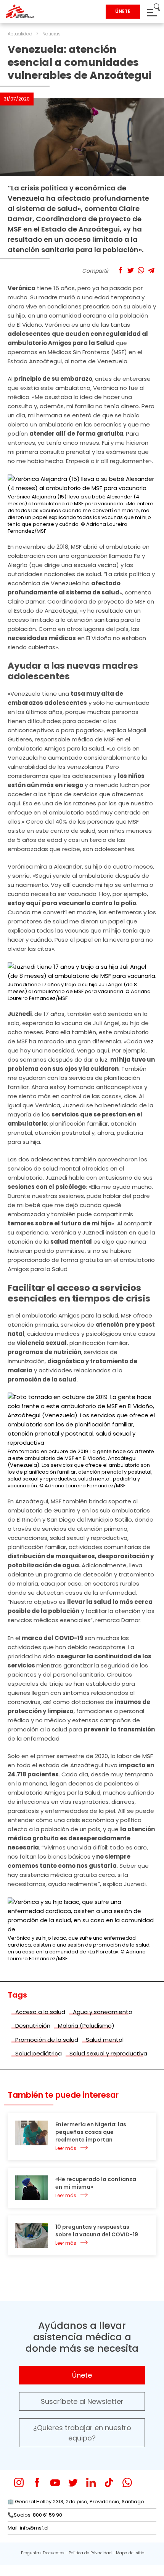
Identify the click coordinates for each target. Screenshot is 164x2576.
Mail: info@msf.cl (28, 2528)
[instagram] (19, 2483)
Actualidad (20, 34)
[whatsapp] (127, 2483)
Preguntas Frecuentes (43, 2553)
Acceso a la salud (40, 2012)
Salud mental (105, 2040)
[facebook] (37, 2483)
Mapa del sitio (130, 2553)
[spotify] (145, 2483)
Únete (82, 2375)
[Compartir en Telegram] (151, 270)
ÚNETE (123, 11)
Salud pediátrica (39, 2053)
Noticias (51, 34)
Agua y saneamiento (103, 2012)
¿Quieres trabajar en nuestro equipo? (82, 2433)
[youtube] (55, 2483)
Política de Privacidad (90, 2553)
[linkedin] (91, 2483)
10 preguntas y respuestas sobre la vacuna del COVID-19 (97, 2231)
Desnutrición (33, 2026)
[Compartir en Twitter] (131, 270)
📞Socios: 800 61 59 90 (35, 2515)
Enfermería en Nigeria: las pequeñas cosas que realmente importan (91, 2132)
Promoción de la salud (47, 2040)
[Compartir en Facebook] (120, 270)
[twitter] (73, 2483)
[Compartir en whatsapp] (141, 270)
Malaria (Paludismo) (86, 2026)
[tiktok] (109, 2483)
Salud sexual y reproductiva (108, 2053)
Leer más (66, 2148)
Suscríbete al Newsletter (82, 2401)
